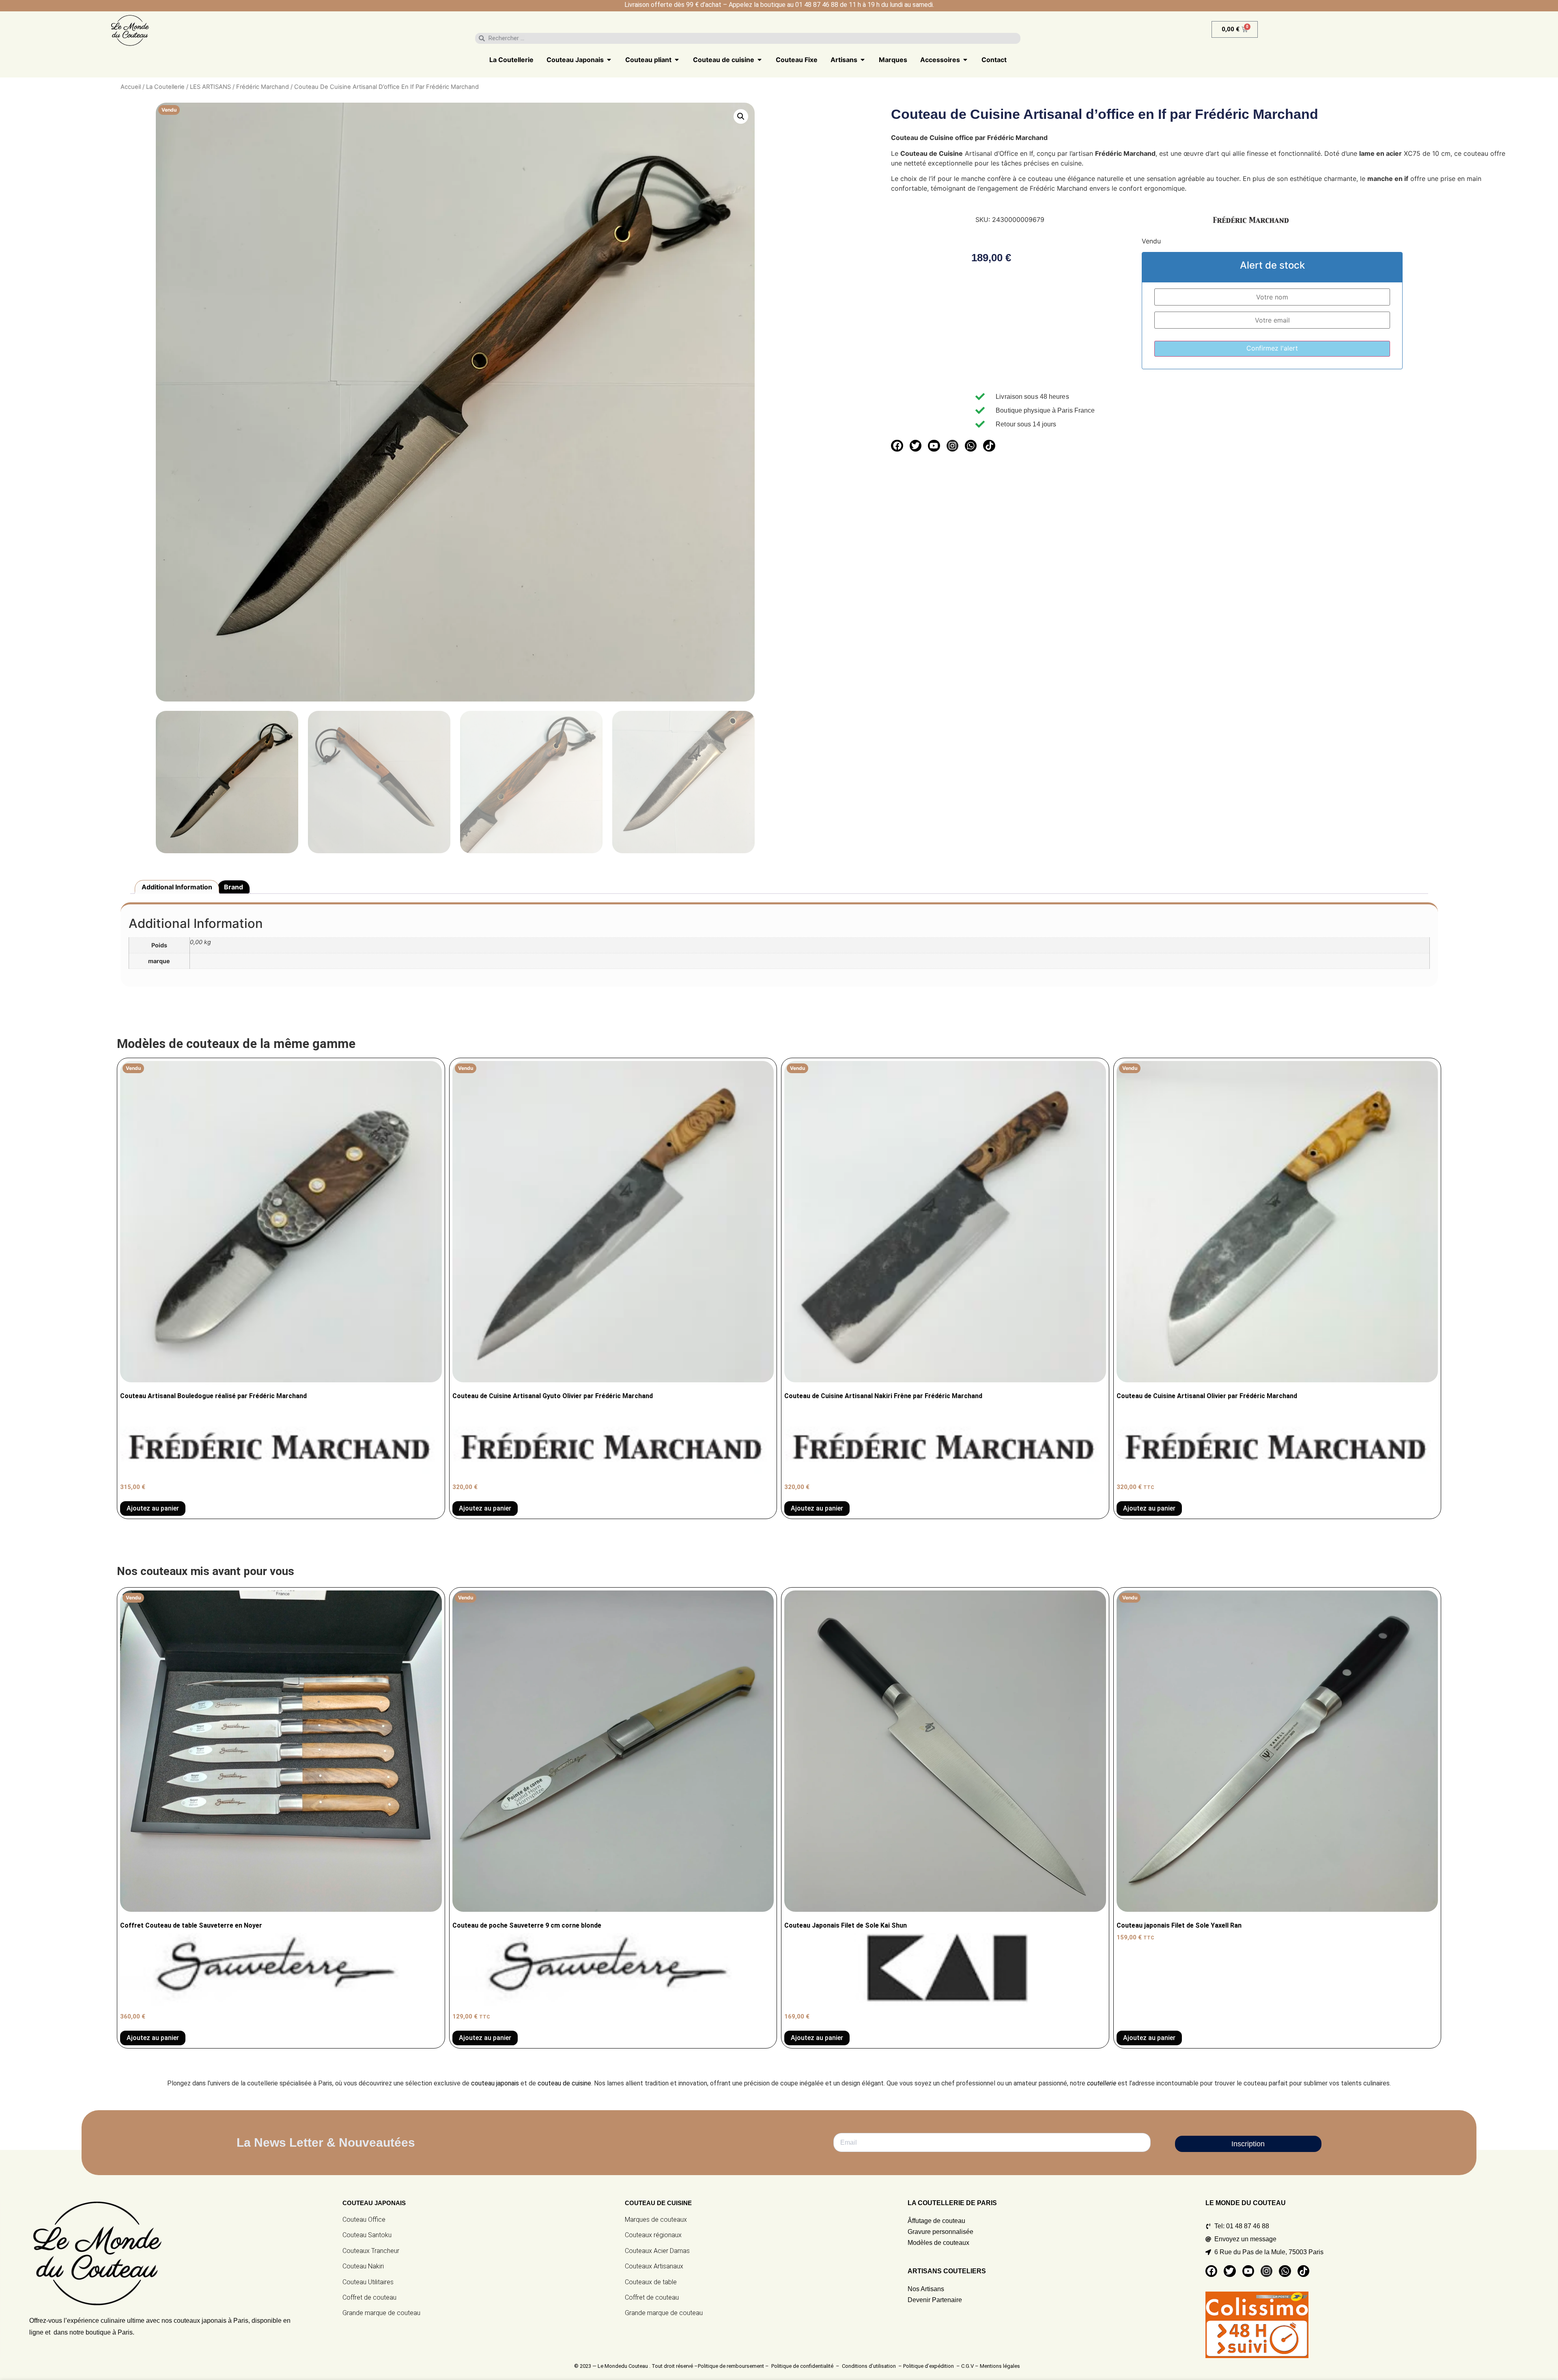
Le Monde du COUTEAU (1246, 2203)
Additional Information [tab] (177, 887)
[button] (741, 116)
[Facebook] (897, 446)
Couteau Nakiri (363, 2266)
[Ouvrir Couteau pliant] (677, 60)
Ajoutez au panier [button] (817, 2038)
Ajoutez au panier (153, 1508)
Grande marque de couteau (381, 2313)
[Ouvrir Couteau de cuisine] (760, 60)
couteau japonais (495, 2083)
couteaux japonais (200, 2321)
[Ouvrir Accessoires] (965, 60)
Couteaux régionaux (653, 2235)
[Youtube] (934, 446)
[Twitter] (916, 446)
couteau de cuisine (564, 2083)
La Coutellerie (165, 87)
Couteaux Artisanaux (654, 2266)
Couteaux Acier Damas (657, 2251)
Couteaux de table (651, 2282)
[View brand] (1251, 225)
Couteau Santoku (367, 2235)
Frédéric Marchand (263, 87)
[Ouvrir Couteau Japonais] (609, 60)
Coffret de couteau (369, 2297)
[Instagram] (952, 446)
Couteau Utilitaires (368, 2282)
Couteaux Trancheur (371, 2251)
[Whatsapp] (971, 446)
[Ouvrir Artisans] (863, 60)
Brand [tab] (233, 887)
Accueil (131, 87)
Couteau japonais (374, 2203)
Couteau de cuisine (658, 2203)
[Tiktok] (989, 446)
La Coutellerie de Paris (952, 2203)
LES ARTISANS (210, 87)
